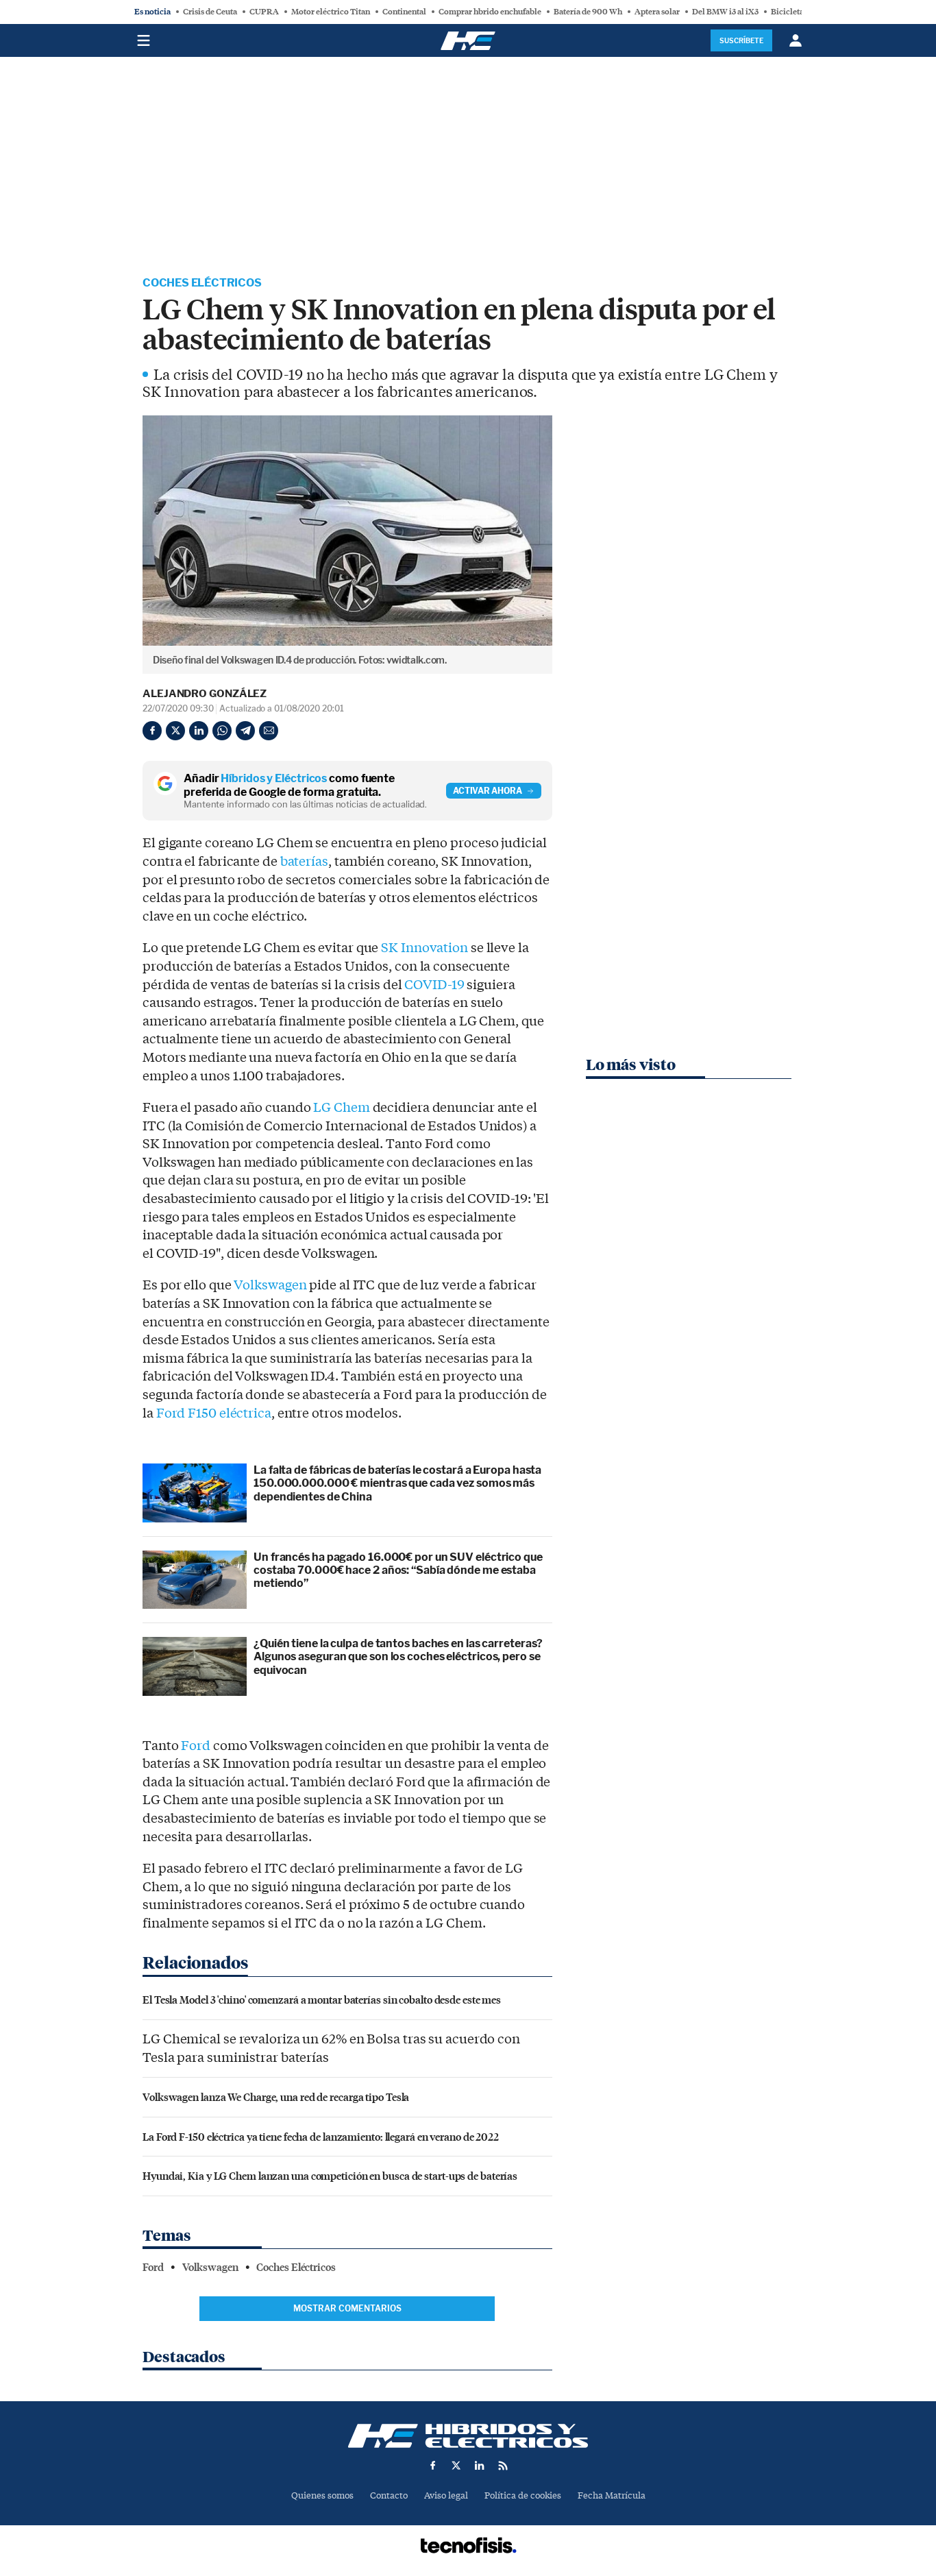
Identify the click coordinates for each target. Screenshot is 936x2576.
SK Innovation (424, 948)
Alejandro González (205, 694)
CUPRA (264, 12)
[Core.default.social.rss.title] (503, 2466)
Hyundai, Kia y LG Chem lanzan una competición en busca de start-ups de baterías (330, 2175)
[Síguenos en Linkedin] (480, 2466)
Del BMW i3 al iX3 (725, 12)
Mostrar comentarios (347, 2308)
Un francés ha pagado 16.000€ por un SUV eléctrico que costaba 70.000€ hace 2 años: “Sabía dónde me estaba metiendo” (398, 1570)
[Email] (269, 731)
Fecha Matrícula (612, 2495)
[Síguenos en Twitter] (456, 2466)
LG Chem (341, 1108)
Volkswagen (270, 1285)
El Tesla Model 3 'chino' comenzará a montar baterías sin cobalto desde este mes (322, 1999)
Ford (196, 1746)
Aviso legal (446, 2495)
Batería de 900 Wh (588, 12)
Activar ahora (488, 791)
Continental (404, 12)
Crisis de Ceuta (210, 12)
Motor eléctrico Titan (331, 12)
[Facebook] (152, 731)
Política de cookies (523, 2495)
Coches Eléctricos (202, 283)
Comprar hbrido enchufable (490, 12)
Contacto (389, 2495)
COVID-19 (434, 985)
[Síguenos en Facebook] (433, 2466)
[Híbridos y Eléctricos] (468, 2436)
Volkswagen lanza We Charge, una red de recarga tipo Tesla (276, 2097)
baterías (304, 862)
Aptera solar (657, 12)
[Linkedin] (199, 731)
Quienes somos (322, 2495)
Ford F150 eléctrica (214, 1413)
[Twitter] (175, 731)
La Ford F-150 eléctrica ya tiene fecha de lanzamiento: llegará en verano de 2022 (321, 2136)
